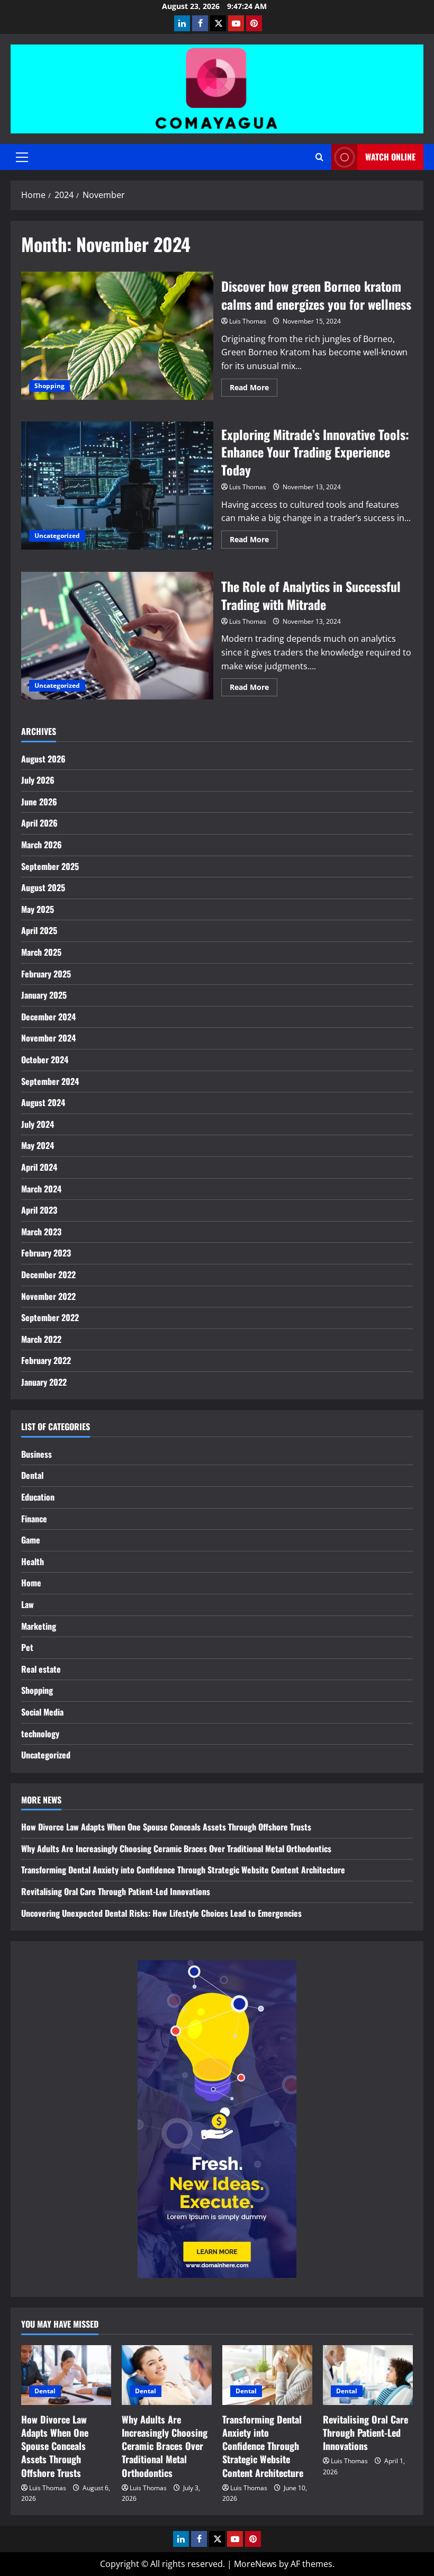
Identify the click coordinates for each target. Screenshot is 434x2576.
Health (33, 1561)
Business (37, 1454)
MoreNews (255, 2564)
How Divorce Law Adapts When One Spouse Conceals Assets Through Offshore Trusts (166, 1827)
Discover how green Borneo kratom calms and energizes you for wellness (117, 336)
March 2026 (42, 845)
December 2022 (48, 1274)
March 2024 (41, 1189)
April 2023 (39, 1210)
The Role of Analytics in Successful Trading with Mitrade (117, 636)
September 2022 (50, 1317)
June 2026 (39, 802)
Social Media (42, 1712)
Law (28, 1604)
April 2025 (39, 930)
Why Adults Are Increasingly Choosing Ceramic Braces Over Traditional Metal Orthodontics (176, 1848)
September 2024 (50, 1081)
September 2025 (50, 866)
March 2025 (41, 952)
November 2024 (48, 1038)
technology (40, 1734)
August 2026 (43, 759)
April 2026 (39, 823)
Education (38, 1497)
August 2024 (43, 1102)
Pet (27, 1647)
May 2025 (38, 909)
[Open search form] (319, 157)
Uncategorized (57, 536)
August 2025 (43, 887)
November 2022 (48, 1296)
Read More (254, 389)
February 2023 (46, 1253)
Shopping (49, 386)
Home (31, 1583)
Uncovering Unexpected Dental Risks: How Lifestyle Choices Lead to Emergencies (161, 1913)
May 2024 (38, 1145)
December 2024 (48, 1017)
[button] (22, 157)
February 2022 (46, 1360)
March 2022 (41, 1339)
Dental (32, 1475)
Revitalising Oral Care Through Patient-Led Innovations (116, 1891)
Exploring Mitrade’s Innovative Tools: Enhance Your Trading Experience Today (117, 486)
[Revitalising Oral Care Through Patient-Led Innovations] (368, 2375)
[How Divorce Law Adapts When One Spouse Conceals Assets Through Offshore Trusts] (66, 2375)
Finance (34, 1519)
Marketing (39, 1626)
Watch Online (390, 157)
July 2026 (38, 780)
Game (31, 1540)
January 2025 (44, 995)
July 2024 (38, 1124)
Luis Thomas (248, 321)
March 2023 (41, 1232)
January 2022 (44, 1382)
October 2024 (45, 1060)
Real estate (41, 1669)
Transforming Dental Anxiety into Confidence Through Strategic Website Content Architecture (183, 1870)
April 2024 (39, 1167)
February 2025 (46, 974)
